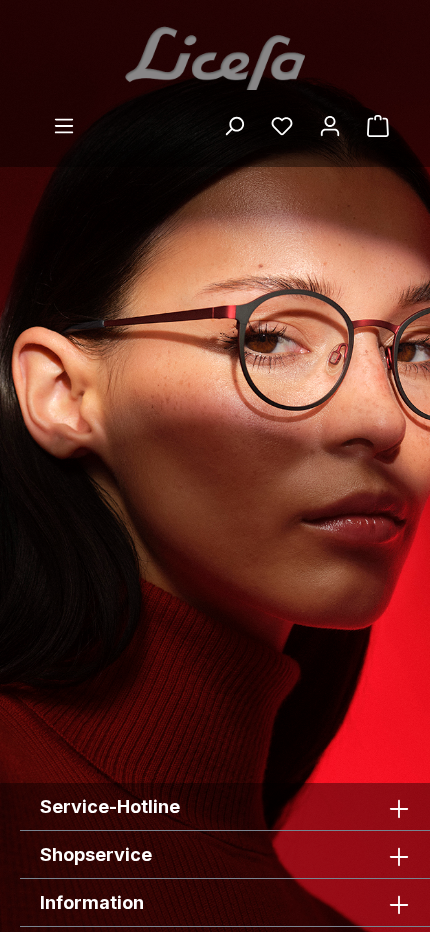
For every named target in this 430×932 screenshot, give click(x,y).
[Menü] (64, 126)
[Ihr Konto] (330, 126)
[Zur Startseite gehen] (215, 57)
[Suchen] (234, 126)
